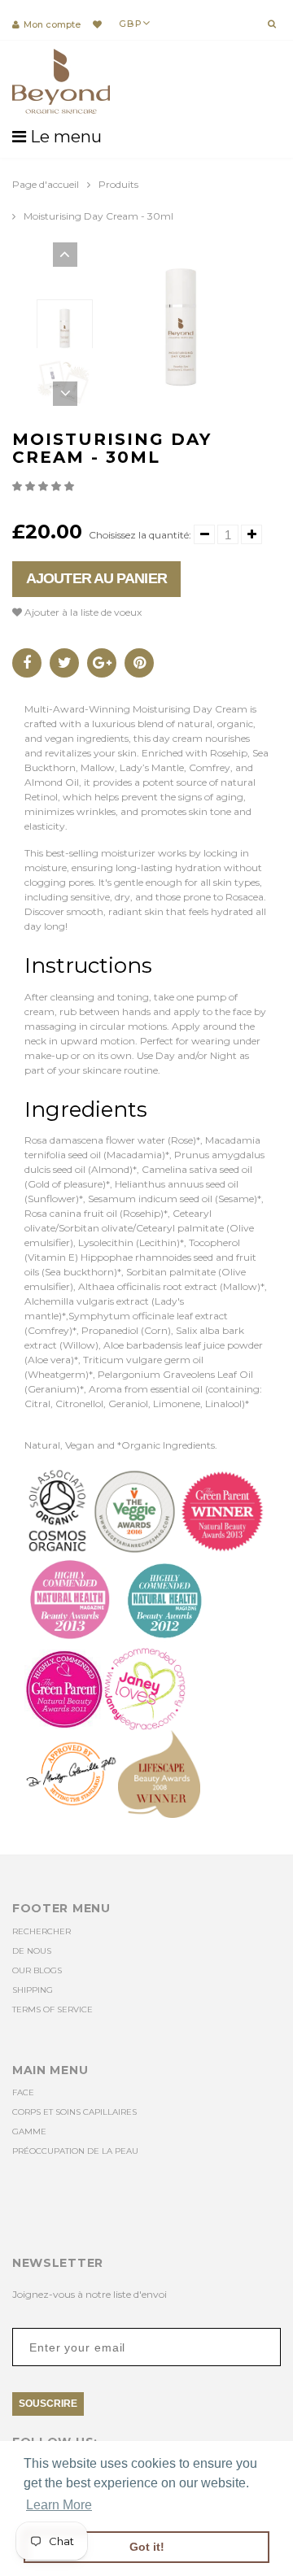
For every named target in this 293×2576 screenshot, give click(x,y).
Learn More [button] (59, 2505)
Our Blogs (37, 1970)
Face (23, 2092)
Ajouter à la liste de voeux (82, 612)
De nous (32, 1951)
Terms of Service (52, 2009)
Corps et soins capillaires (74, 2112)
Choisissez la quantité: (140, 535)
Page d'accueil (46, 184)
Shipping (33, 1990)
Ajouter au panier (96, 578)
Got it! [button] (147, 2547)
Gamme (29, 2131)
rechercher (42, 1931)
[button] (44, 486)
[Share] (27, 663)
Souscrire (48, 2404)
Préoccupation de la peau (75, 2151)
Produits (118, 184)
